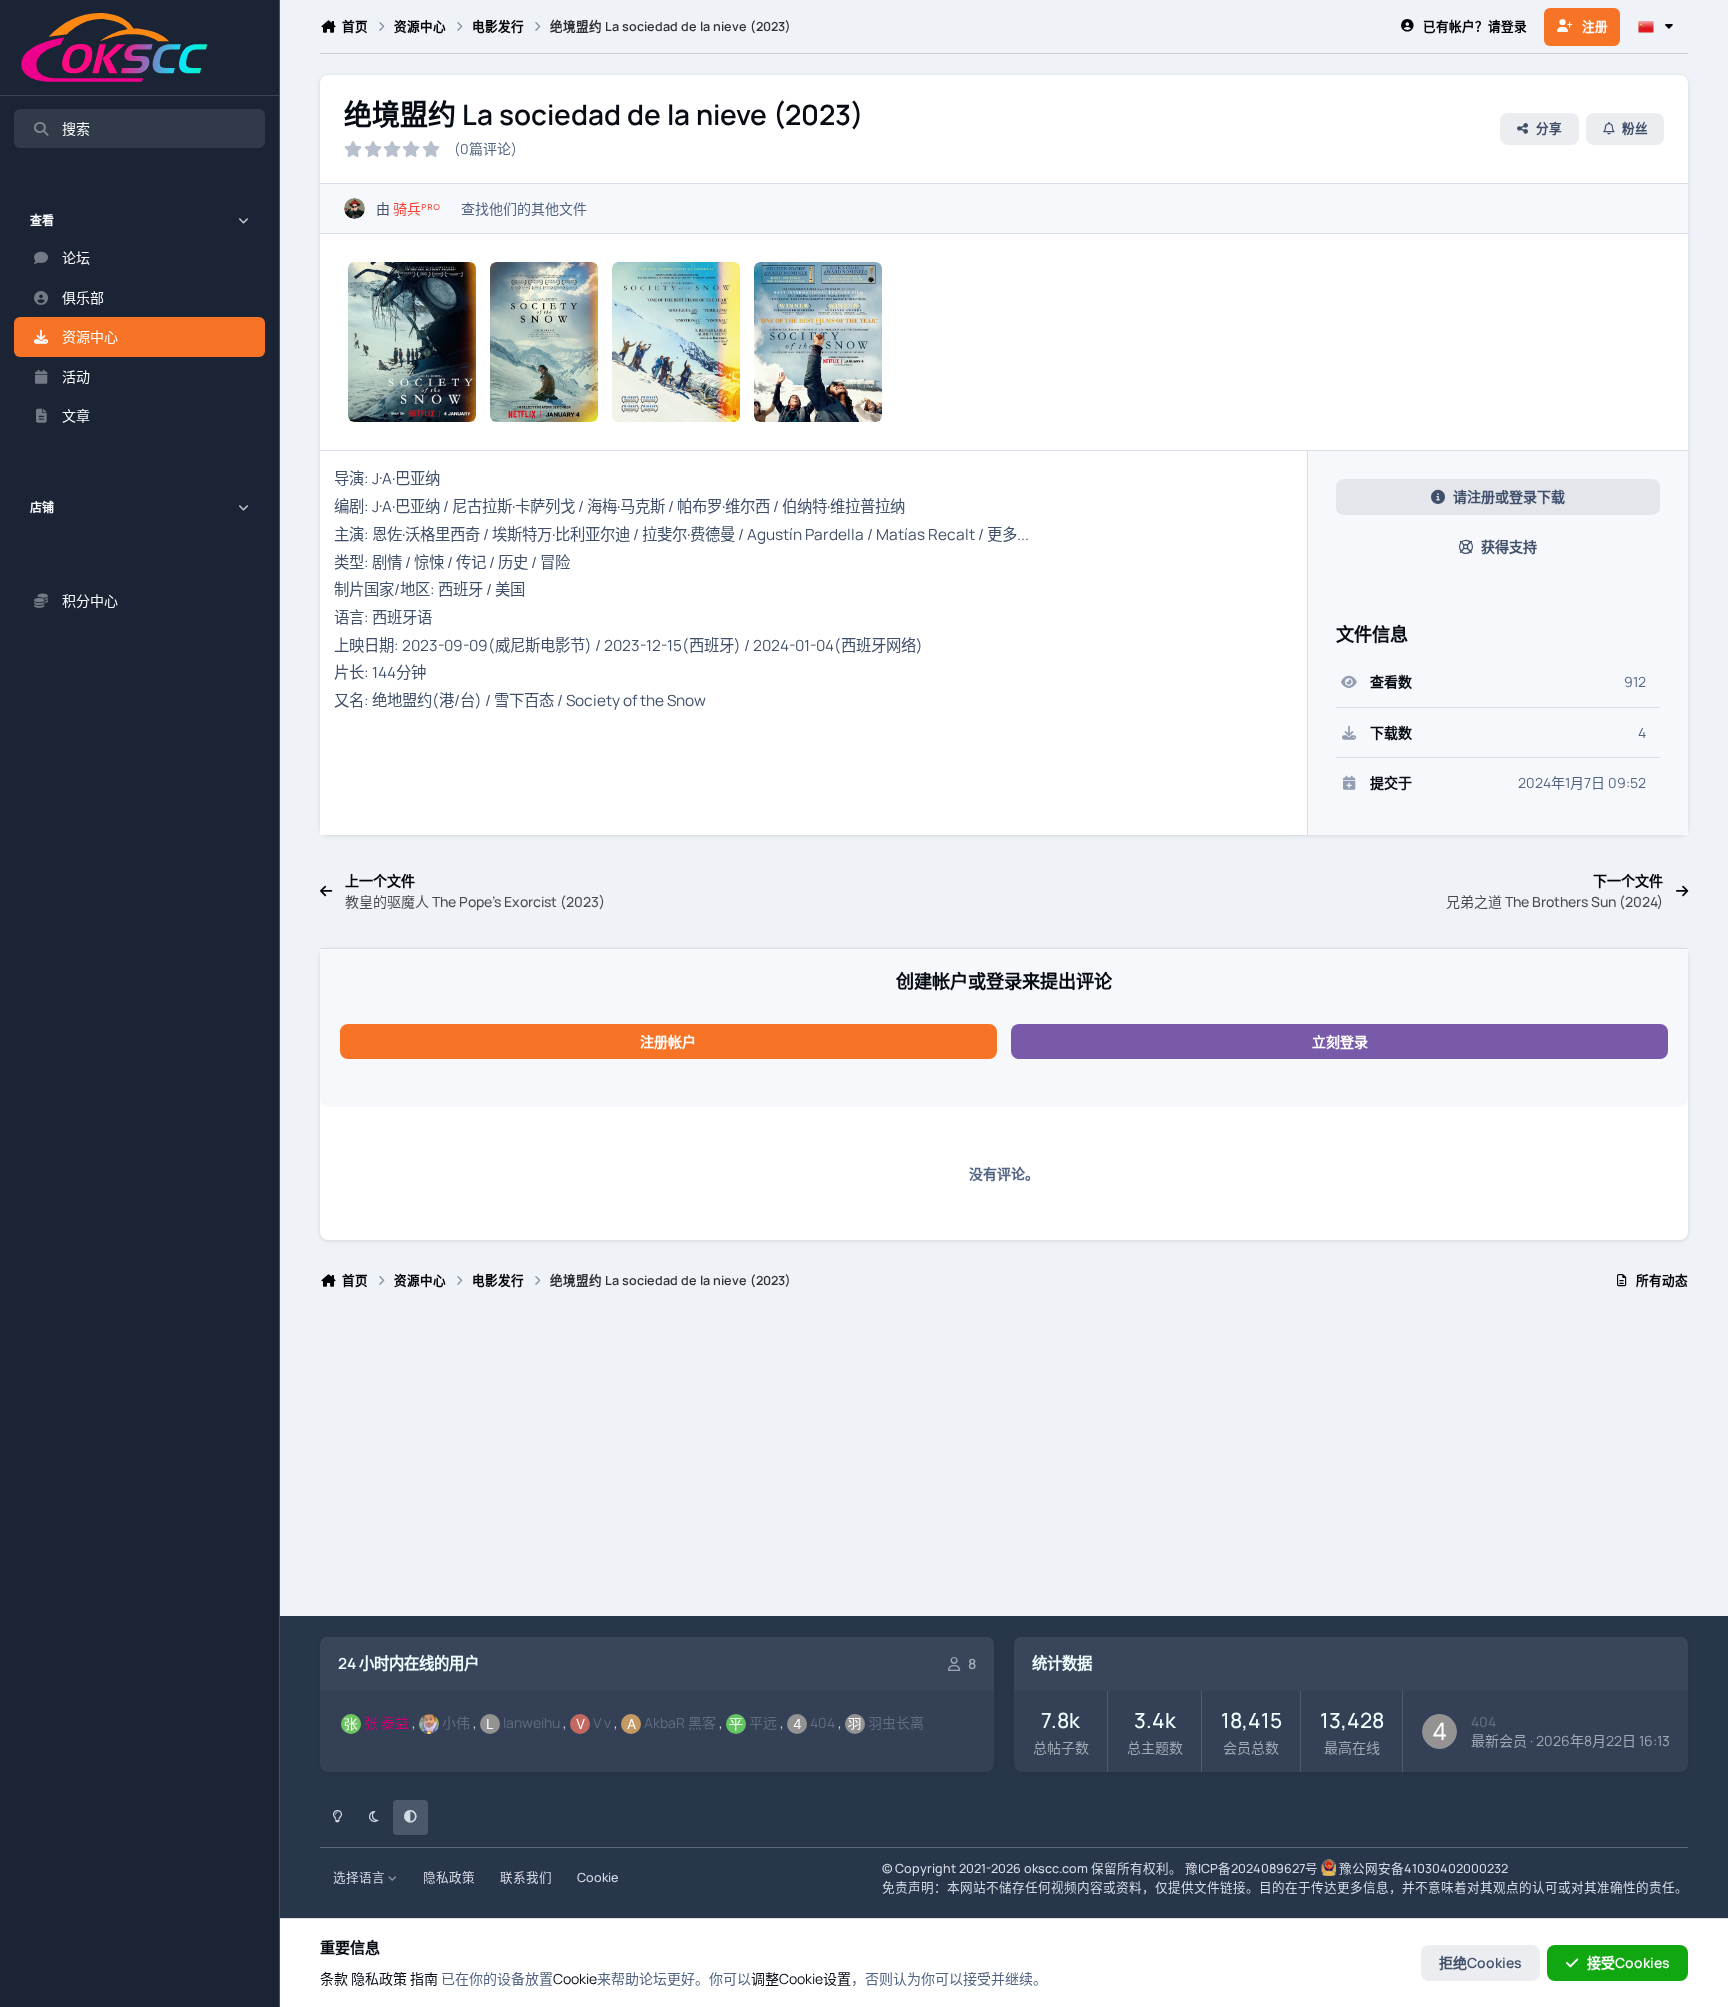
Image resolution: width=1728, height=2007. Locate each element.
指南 (424, 1978)
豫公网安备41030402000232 (1423, 1868)
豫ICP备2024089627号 (1251, 1868)
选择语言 (360, 1877)
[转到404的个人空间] (1439, 1731)
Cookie (597, 1877)
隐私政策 (449, 1877)
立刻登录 (1340, 1041)
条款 (334, 1978)
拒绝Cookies (1480, 1962)
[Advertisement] (920, 1462)
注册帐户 (668, 1041)
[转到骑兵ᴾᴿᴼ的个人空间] (354, 208)
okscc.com (1056, 1868)
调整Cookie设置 (801, 1978)
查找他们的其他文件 (524, 208)
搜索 (76, 128)
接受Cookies (1628, 1962)
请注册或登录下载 (1509, 496)
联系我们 (526, 1877)
